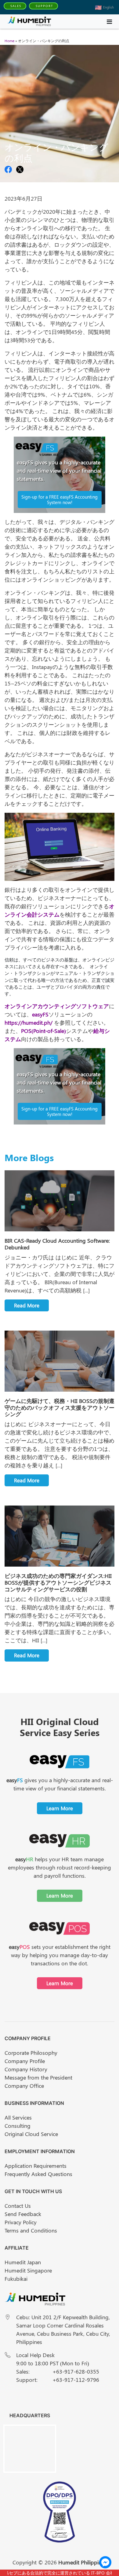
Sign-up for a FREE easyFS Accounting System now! (60, 500)
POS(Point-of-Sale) (43, 1031)
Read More (27, 1305)
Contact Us (18, 2206)
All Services (18, 2117)
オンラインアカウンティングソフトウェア (57, 1006)
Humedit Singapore (28, 2270)
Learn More (60, 1808)
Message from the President (38, 2077)
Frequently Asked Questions (38, 2174)
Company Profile (25, 2061)
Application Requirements (36, 2166)
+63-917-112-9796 (76, 2380)
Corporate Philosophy (31, 2053)
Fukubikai (16, 2279)
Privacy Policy (21, 2222)
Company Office (24, 2086)
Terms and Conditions (31, 2230)
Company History (26, 2069)
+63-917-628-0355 (76, 2371)
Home (9, 41)
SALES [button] (16, 6)
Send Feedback (23, 2214)
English (108, 7)
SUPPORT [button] (44, 6)
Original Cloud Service (31, 2134)
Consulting (18, 2126)
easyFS (40, 1014)
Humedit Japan (23, 2262)
